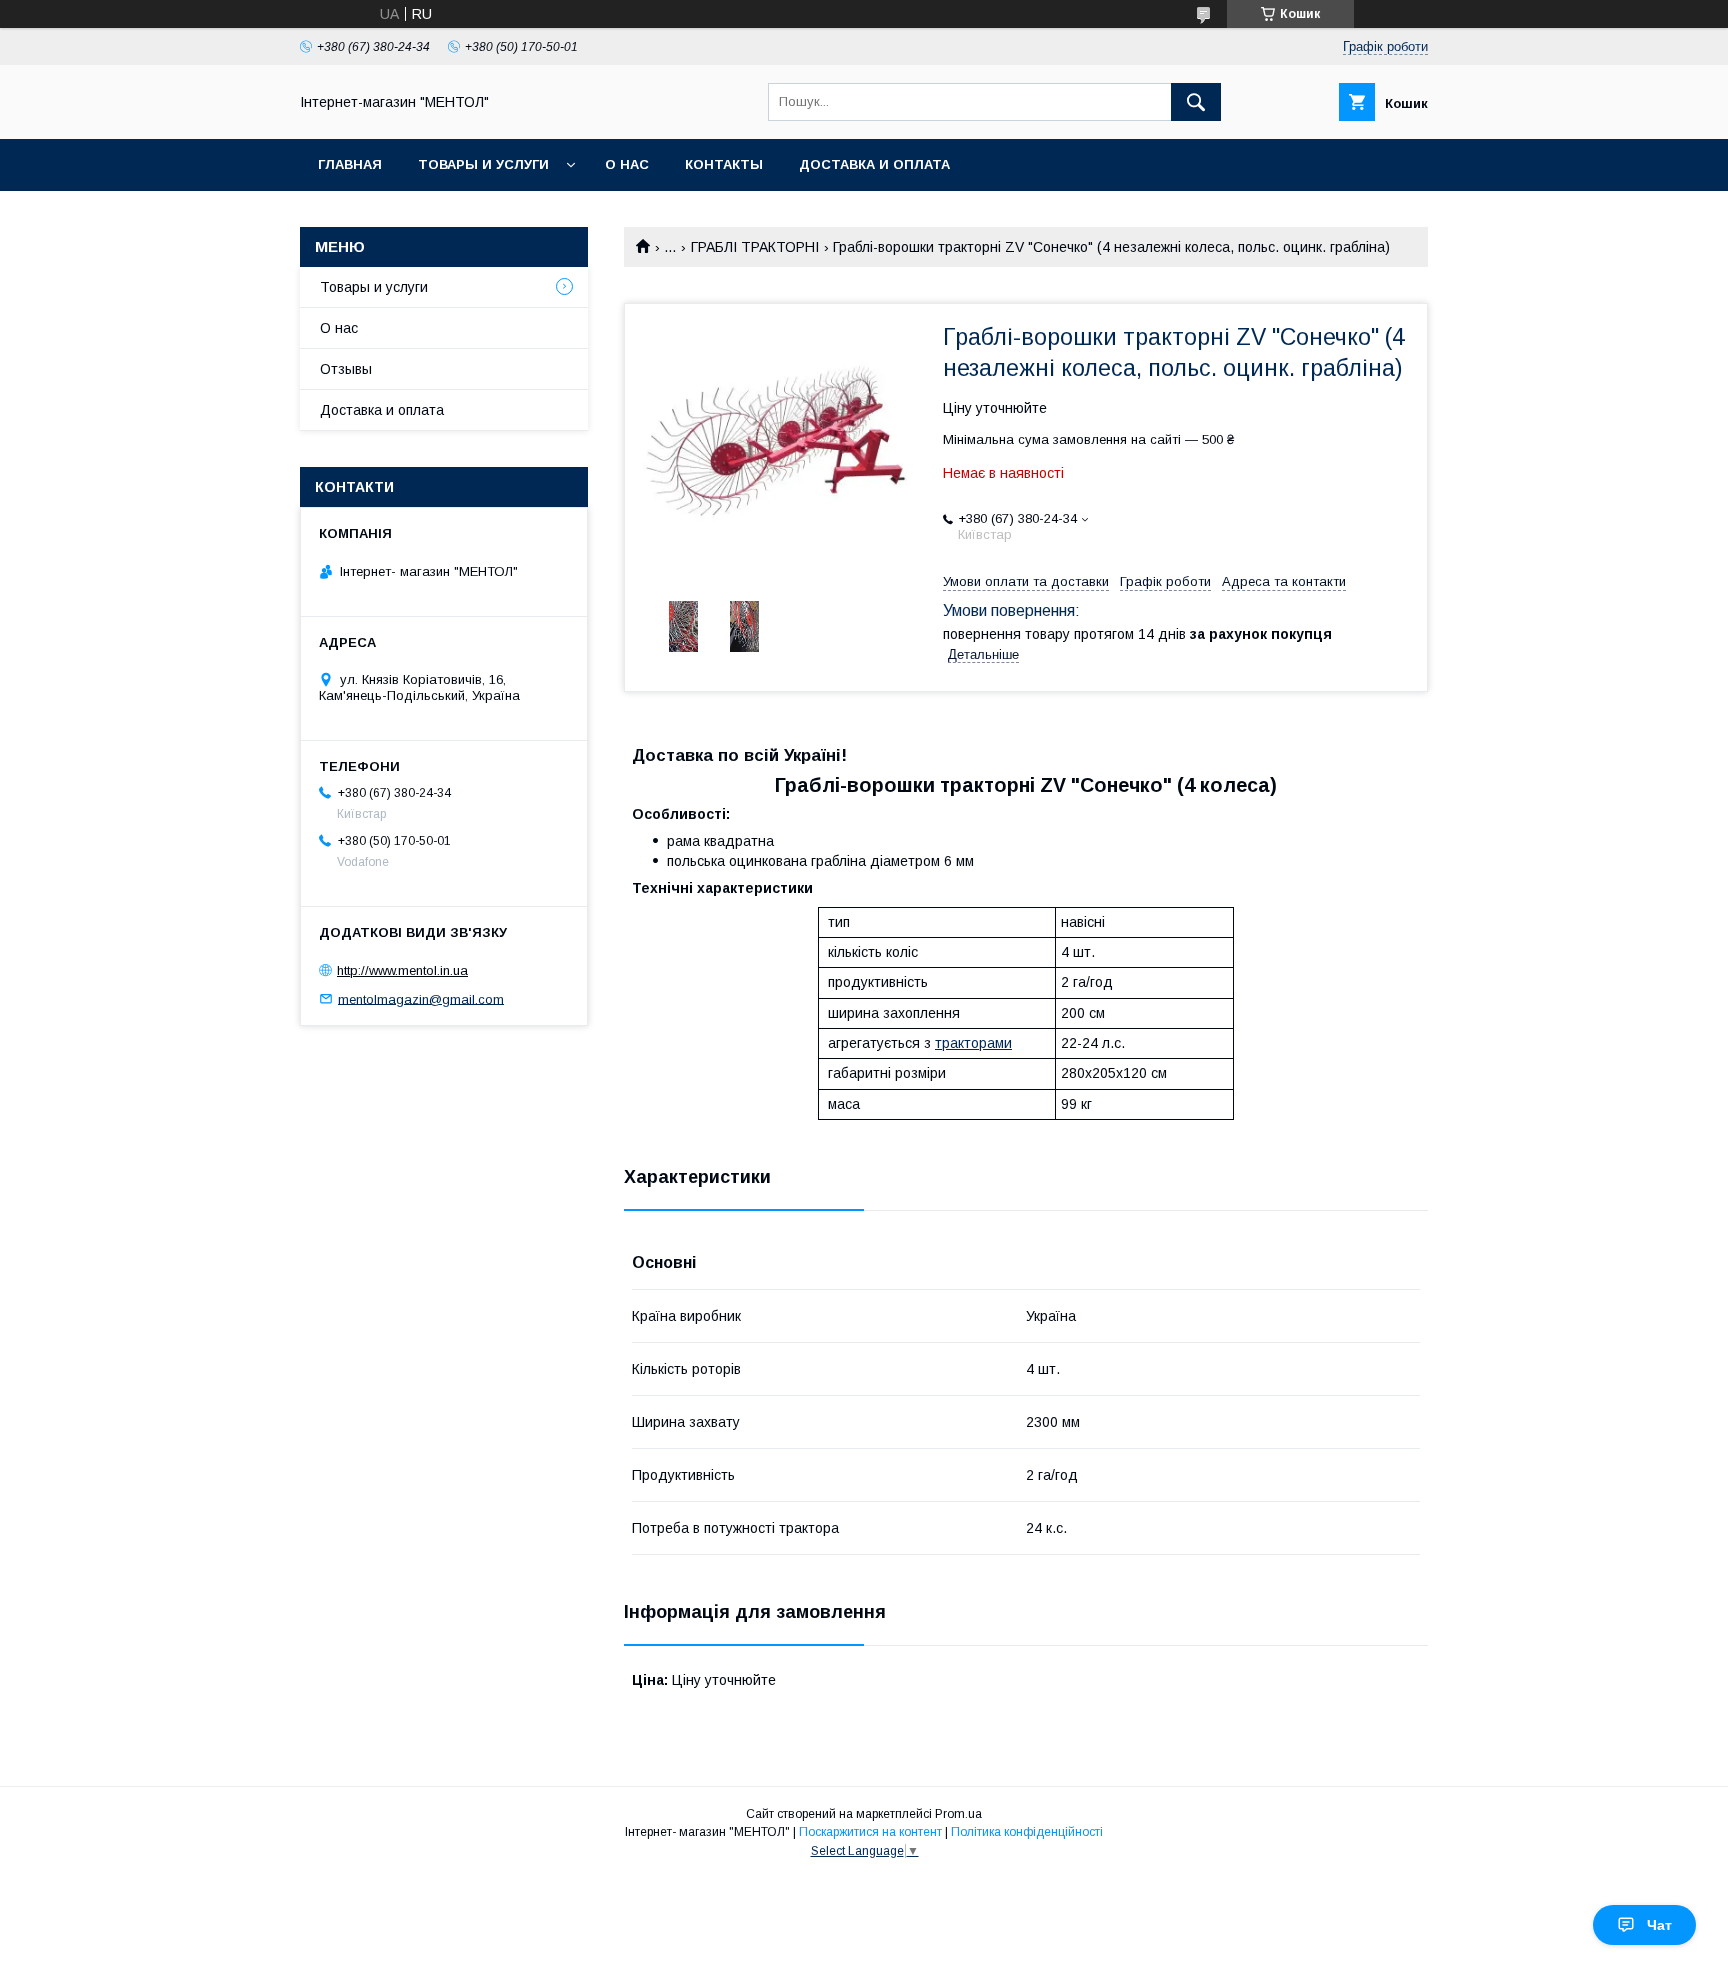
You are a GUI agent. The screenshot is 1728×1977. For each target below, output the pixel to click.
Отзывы (346, 369)
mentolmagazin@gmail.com (421, 998)
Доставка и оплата (874, 164)
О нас (627, 164)
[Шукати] (1196, 102)
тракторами (973, 1043)
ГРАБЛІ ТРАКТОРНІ (755, 247)
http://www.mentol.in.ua (402, 970)
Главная (350, 164)
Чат (1659, 1925)
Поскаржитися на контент (870, 1832)
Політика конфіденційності (1027, 1832)
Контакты (724, 164)
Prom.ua (958, 1814)
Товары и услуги (483, 164)
